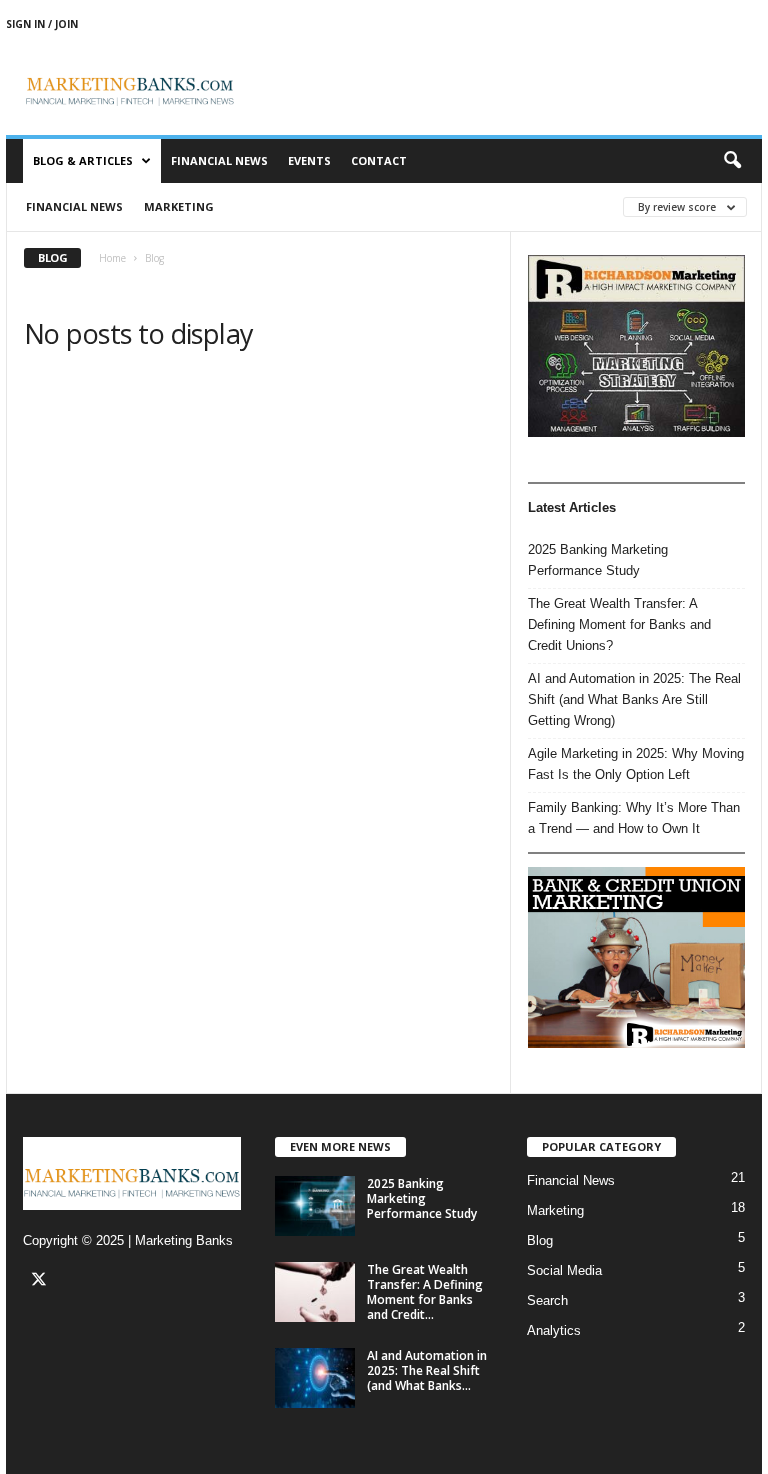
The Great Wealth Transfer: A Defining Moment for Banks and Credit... (425, 1292)
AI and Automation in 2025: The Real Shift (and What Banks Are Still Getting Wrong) (634, 699)
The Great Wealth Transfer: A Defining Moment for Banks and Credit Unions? (619, 624)
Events (309, 160)
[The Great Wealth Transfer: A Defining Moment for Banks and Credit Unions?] (315, 1292)
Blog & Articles (83, 160)
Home (112, 258)
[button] (732, 161)
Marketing (179, 206)
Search (547, 1300)
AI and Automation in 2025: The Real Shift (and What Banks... (427, 1370)
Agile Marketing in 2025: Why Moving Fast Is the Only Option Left (636, 764)
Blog (540, 1240)
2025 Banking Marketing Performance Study (598, 560)
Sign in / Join (42, 24)
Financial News (219, 160)
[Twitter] (41, 1281)
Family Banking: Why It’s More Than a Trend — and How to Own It (634, 818)
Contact (379, 160)
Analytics (554, 1330)
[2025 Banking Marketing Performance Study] (315, 1206)
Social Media (564, 1270)
